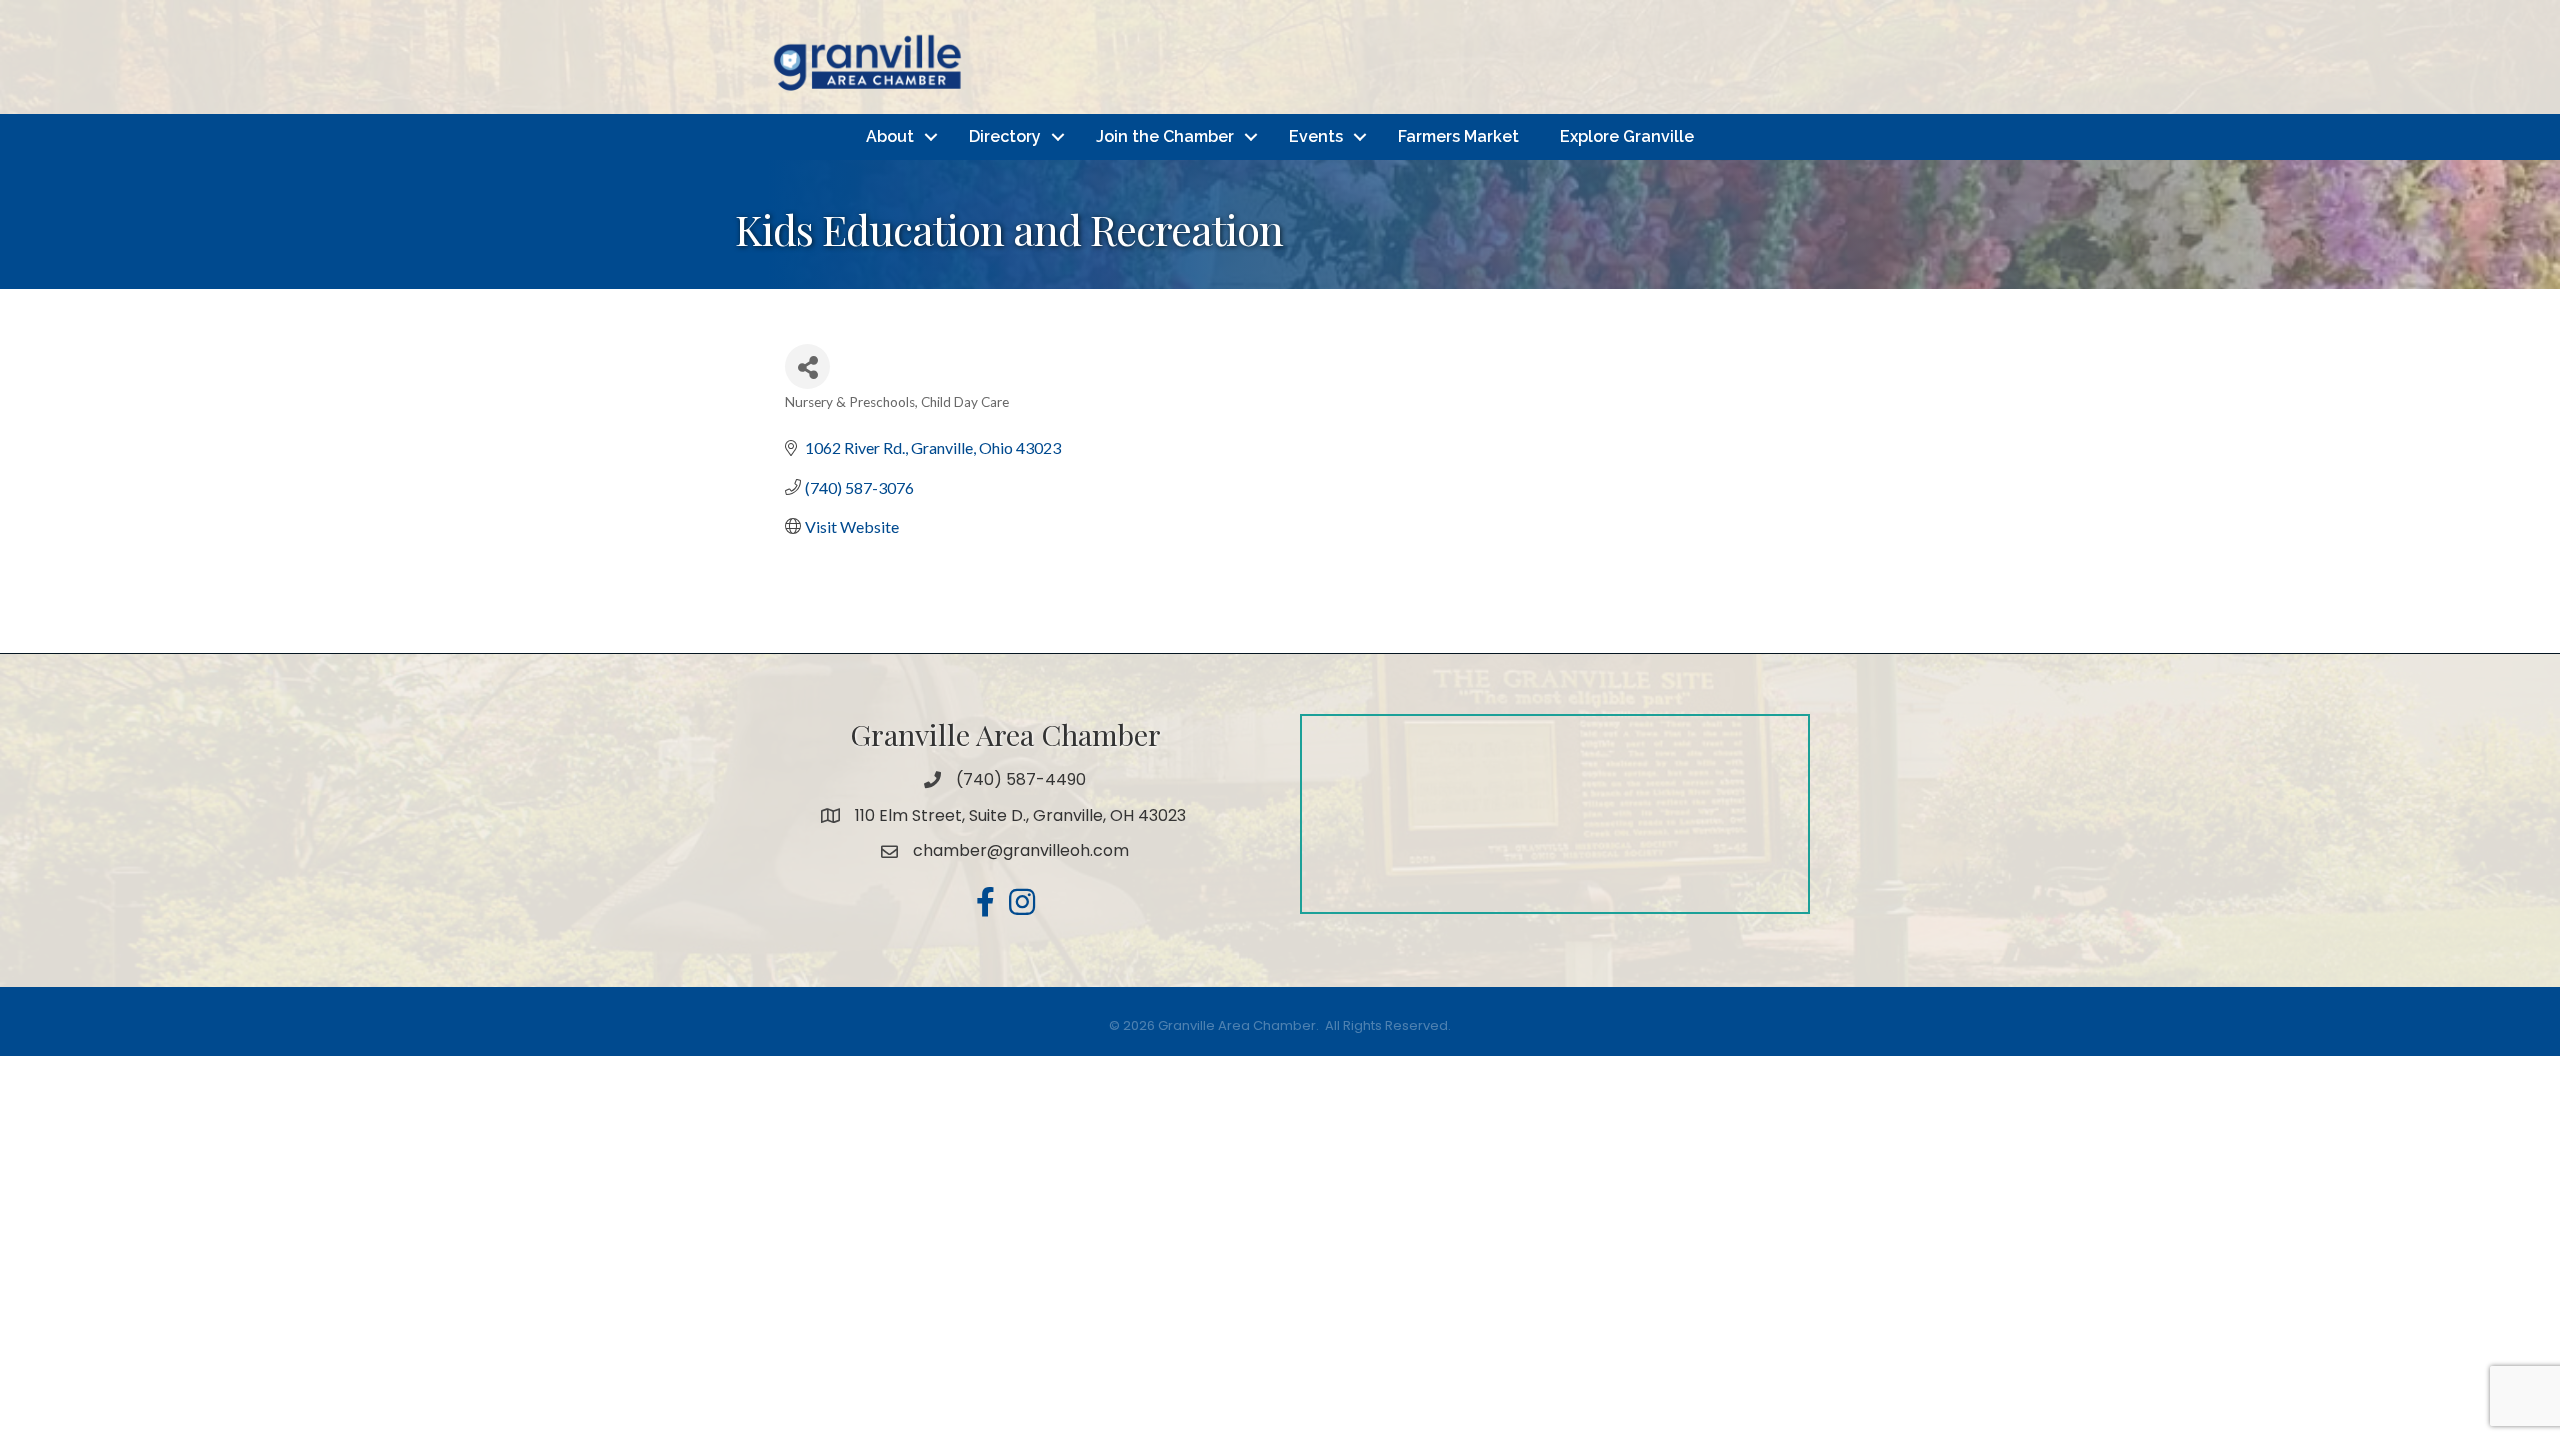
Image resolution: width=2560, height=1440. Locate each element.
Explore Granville (1627, 136)
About (890, 136)
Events (1316, 136)
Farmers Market (1458, 136)
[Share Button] (807, 366)
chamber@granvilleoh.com (1021, 850)
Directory (1005, 136)
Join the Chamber (1165, 136)
